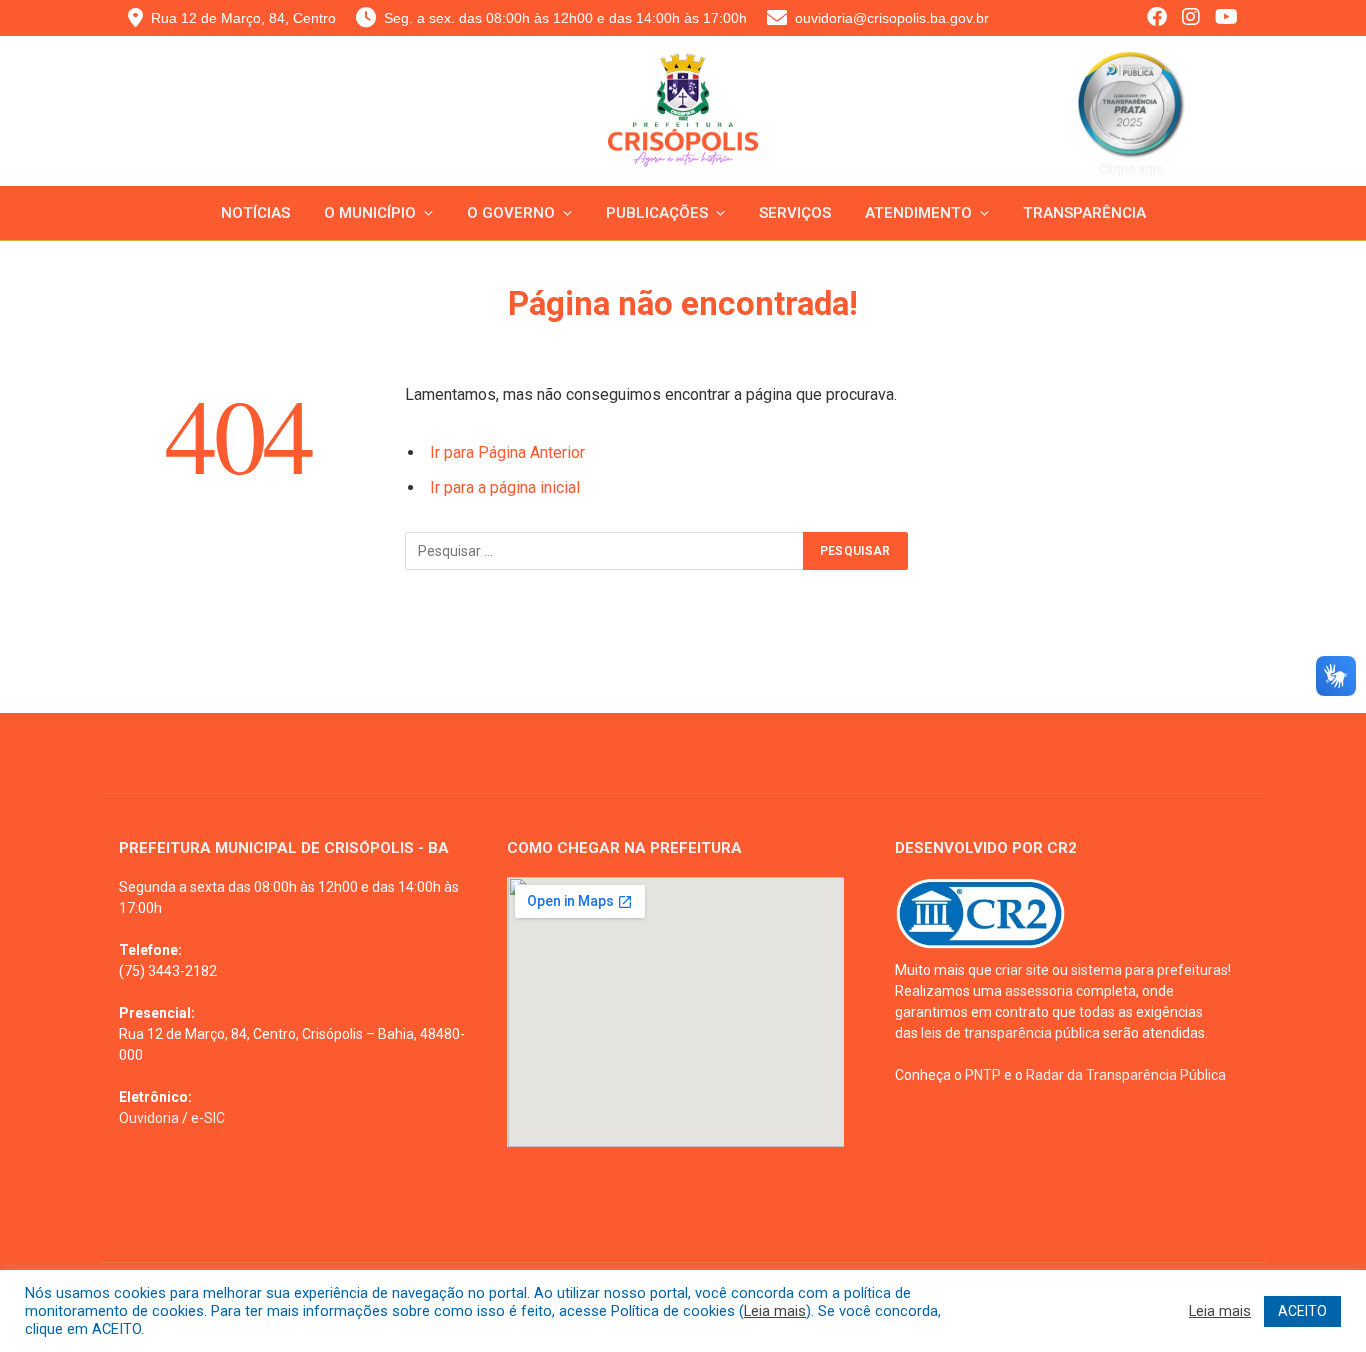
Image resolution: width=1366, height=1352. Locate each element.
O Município (370, 213)
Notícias (255, 213)
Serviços (795, 213)
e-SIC (208, 1118)
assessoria (1039, 991)
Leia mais (775, 1311)
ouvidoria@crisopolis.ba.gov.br (892, 18)
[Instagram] (1191, 18)
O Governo (511, 213)
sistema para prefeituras (1149, 970)
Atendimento (918, 213)
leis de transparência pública (1010, 1033)
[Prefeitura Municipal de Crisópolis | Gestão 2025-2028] (683, 126)
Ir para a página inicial (505, 487)
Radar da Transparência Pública (1126, 1075)
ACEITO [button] (1302, 1311)
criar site (1022, 970)
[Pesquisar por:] (605, 551)
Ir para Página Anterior (507, 452)
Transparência (1084, 213)
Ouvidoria (149, 1118)
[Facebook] (1157, 18)
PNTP (983, 1075)
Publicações (657, 213)
